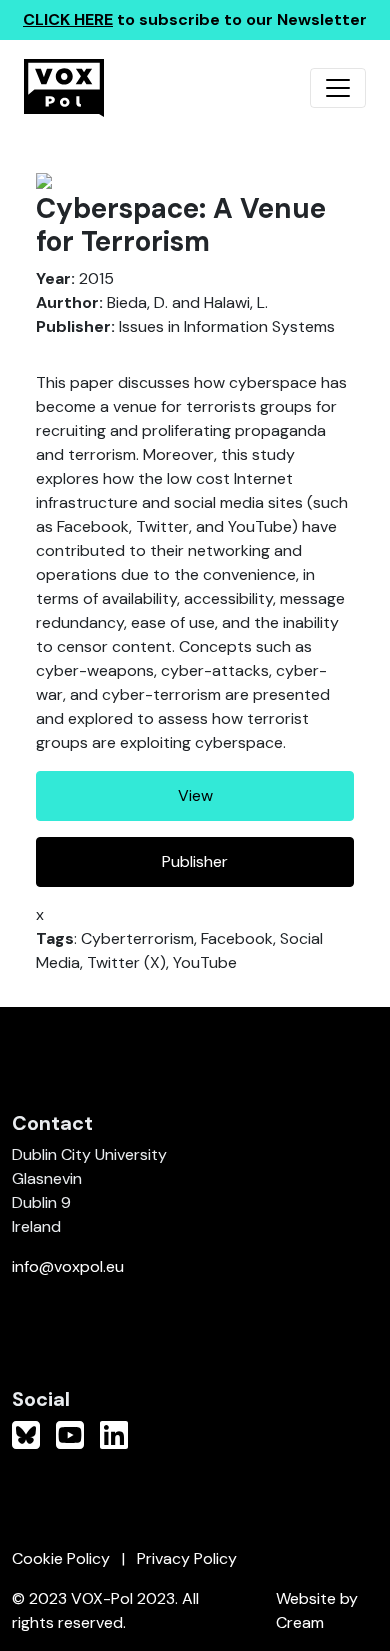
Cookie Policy (61, 1558)
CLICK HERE (68, 19)
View (195, 795)
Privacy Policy (187, 1558)
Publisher (195, 861)
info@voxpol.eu (68, 1266)
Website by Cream (317, 1610)
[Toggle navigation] (338, 88)
